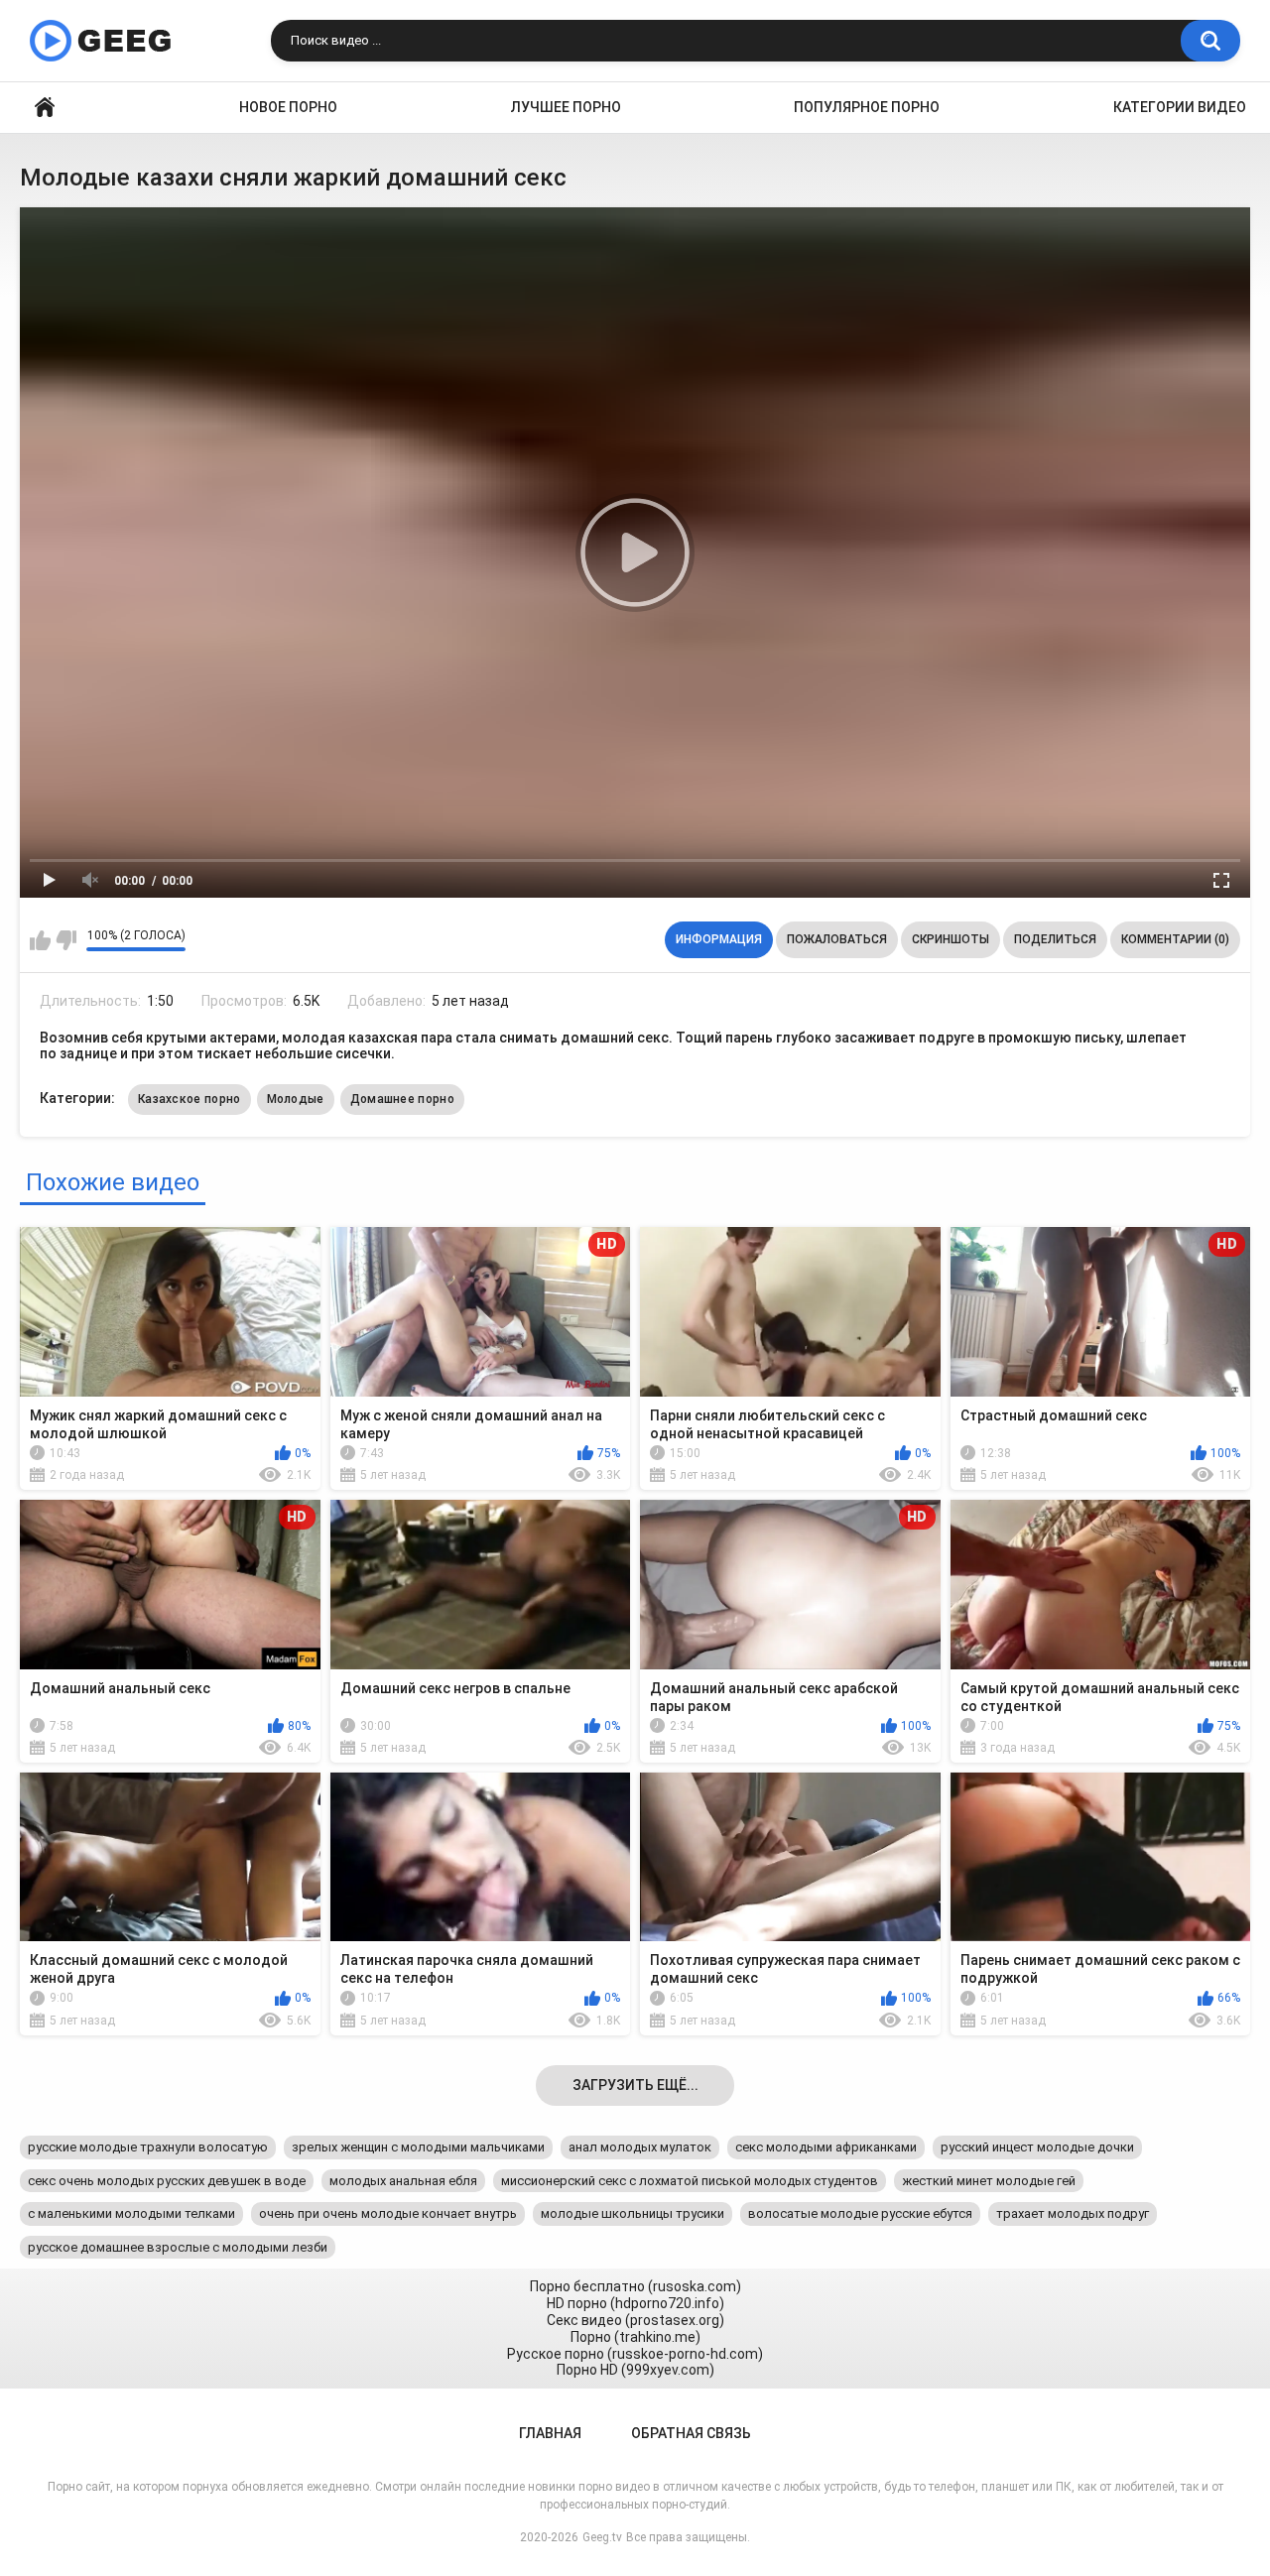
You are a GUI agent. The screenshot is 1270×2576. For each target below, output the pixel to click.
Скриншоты (951, 939)
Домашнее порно (402, 1099)
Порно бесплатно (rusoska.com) (635, 2286)
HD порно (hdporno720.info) (635, 2303)
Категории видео (1180, 107)
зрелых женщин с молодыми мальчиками (418, 2147)
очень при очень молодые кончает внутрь (388, 2213)
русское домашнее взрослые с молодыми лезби (178, 2247)
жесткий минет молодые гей (989, 2181)
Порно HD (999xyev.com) (635, 2370)
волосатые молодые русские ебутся (860, 2213)
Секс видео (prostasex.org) (635, 2320)
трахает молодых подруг (1073, 2213)
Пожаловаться (837, 939)
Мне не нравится (66, 940)
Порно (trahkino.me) (635, 2337)
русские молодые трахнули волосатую (148, 2147)
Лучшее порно (566, 107)
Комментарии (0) (1175, 939)
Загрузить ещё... (635, 2085)
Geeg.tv (602, 2537)
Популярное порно (867, 107)
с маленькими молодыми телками (131, 2213)
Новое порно (288, 107)
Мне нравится (40, 940)
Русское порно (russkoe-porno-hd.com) (635, 2354)
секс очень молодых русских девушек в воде (167, 2181)
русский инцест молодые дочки (1037, 2147)
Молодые (296, 1099)
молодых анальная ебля (403, 2181)
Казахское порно (190, 1099)
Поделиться (1055, 939)
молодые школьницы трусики (633, 2213)
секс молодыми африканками (826, 2147)
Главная (45, 108)
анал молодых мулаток (640, 2147)
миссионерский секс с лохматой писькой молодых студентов (690, 2181)
